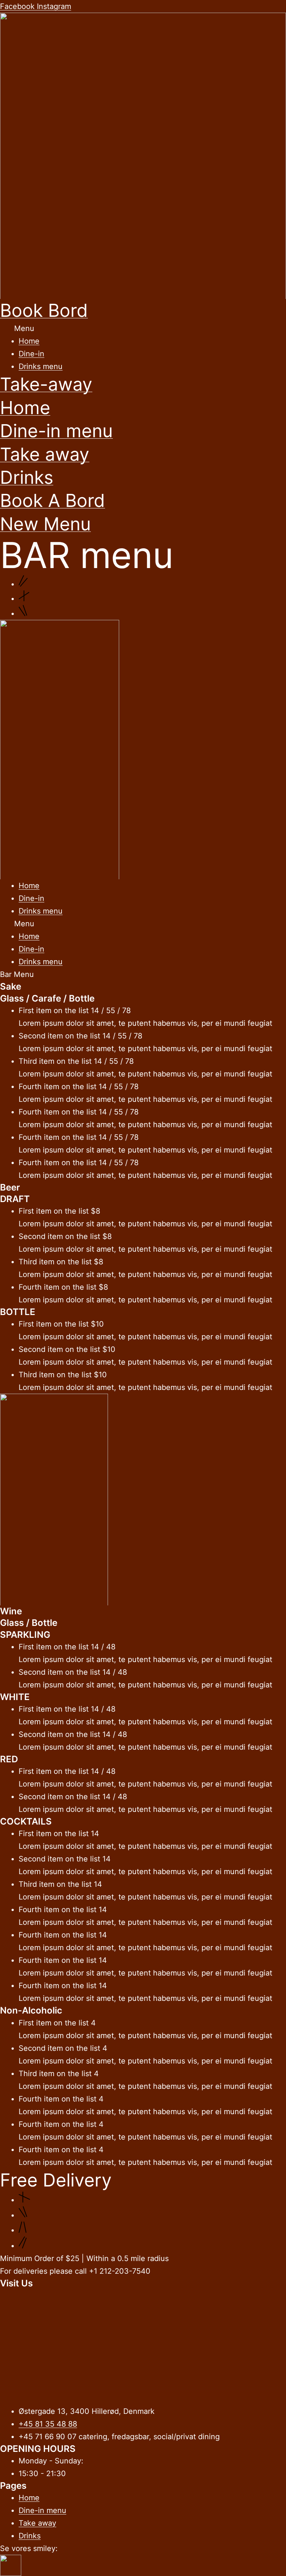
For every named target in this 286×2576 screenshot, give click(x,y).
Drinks (27, 477)
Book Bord (44, 310)
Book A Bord (53, 500)
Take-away (46, 384)
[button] (143, 328)
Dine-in (31, 354)
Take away (45, 454)
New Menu (45, 524)
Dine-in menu (56, 431)
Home (29, 341)
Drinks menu (41, 366)
